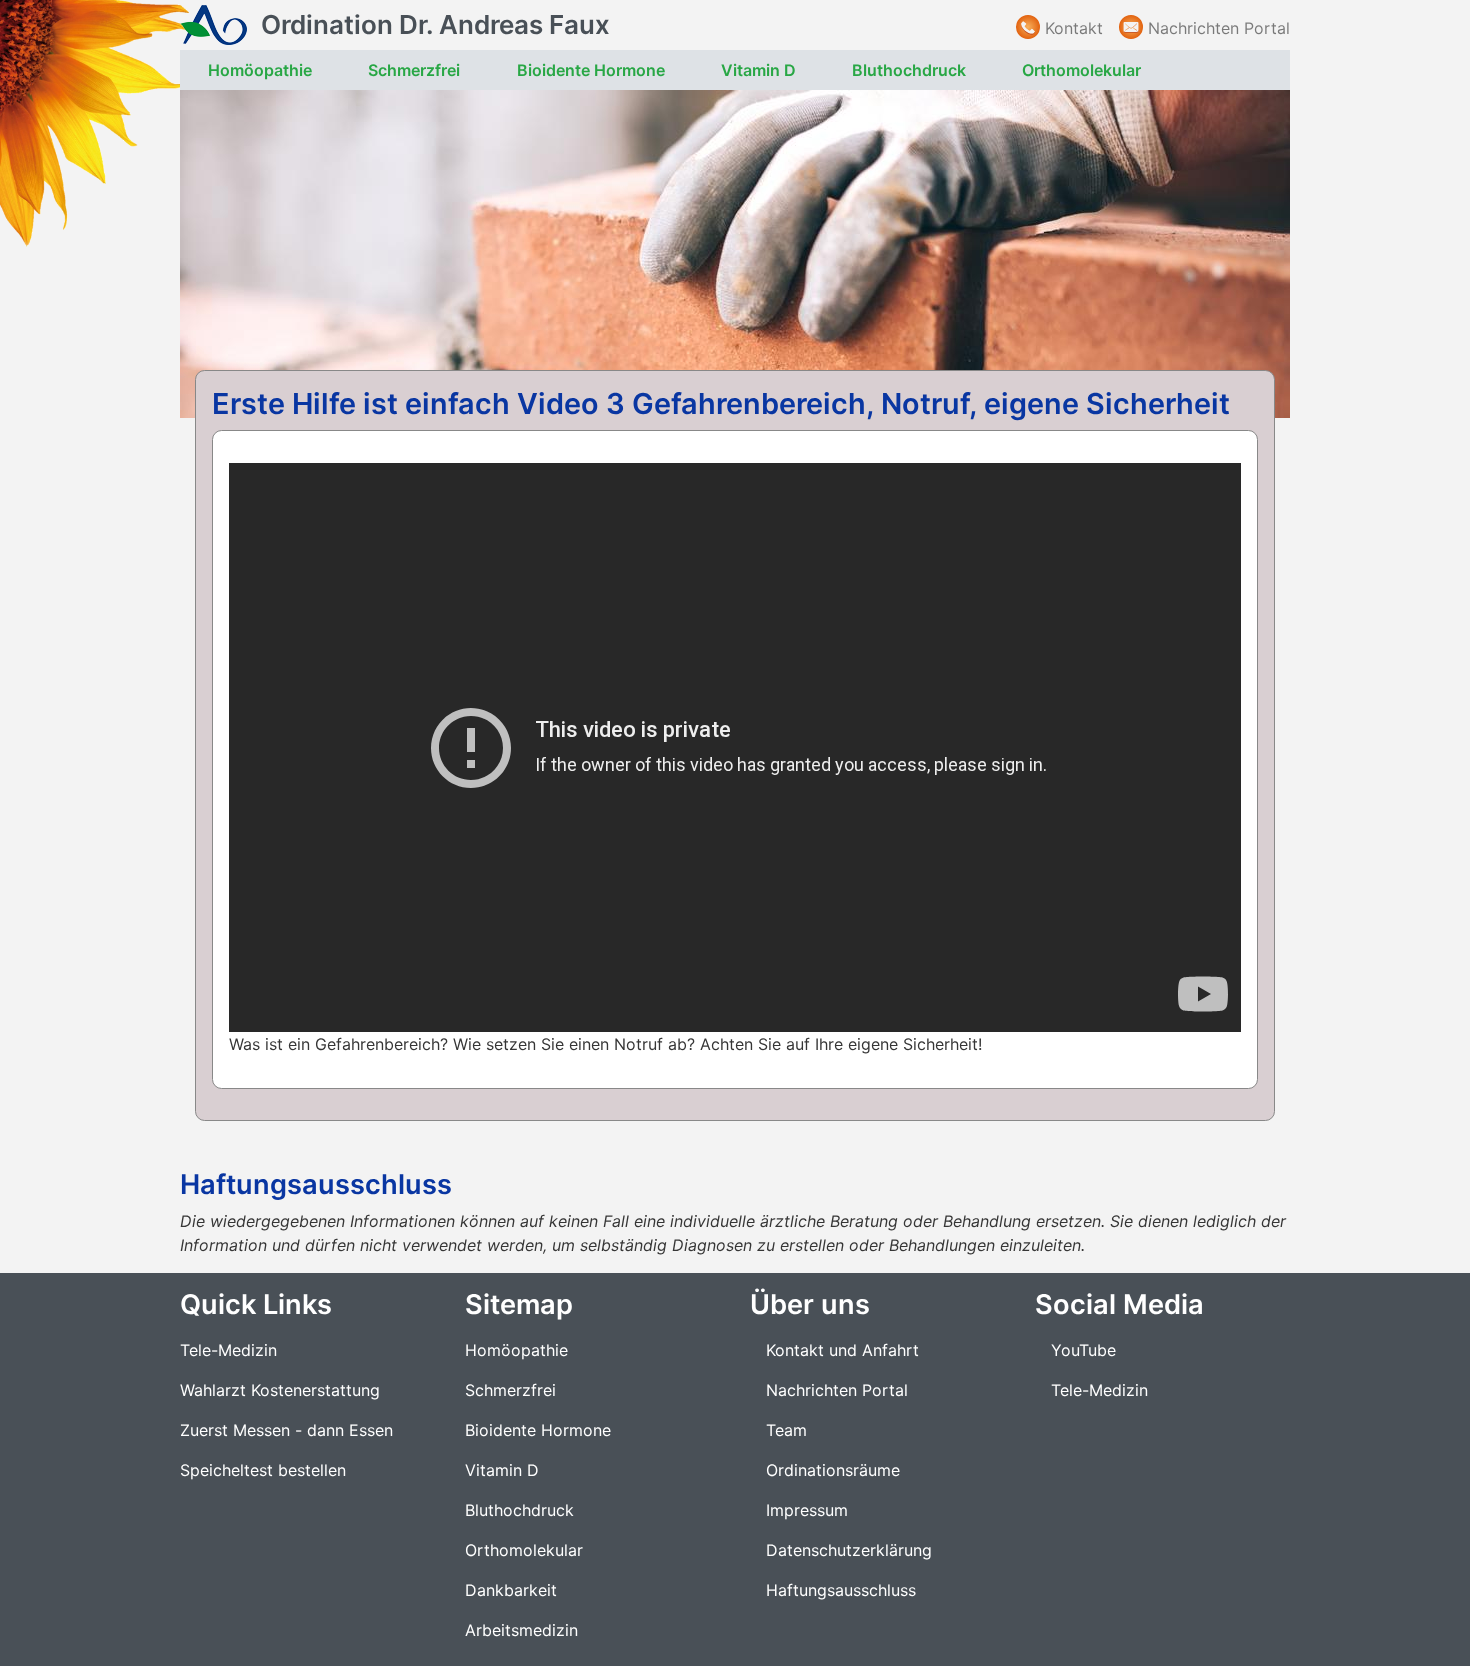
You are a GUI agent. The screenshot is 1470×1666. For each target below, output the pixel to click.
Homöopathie (260, 70)
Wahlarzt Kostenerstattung (280, 1390)
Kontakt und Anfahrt (842, 1350)
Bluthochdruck (909, 70)
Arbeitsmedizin (521, 1630)
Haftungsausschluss (841, 1590)
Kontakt (1074, 28)
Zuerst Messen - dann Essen (286, 1430)
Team (786, 1430)
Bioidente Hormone (591, 70)
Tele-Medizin (228, 1350)
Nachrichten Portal (1219, 28)
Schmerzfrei (414, 70)
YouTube (1083, 1350)
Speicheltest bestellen (263, 1470)
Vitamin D (758, 70)
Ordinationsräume (833, 1470)
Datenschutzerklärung (849, 1550)
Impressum (807, 1510)
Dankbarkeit (511, 1590)
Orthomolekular (1081, 70)
